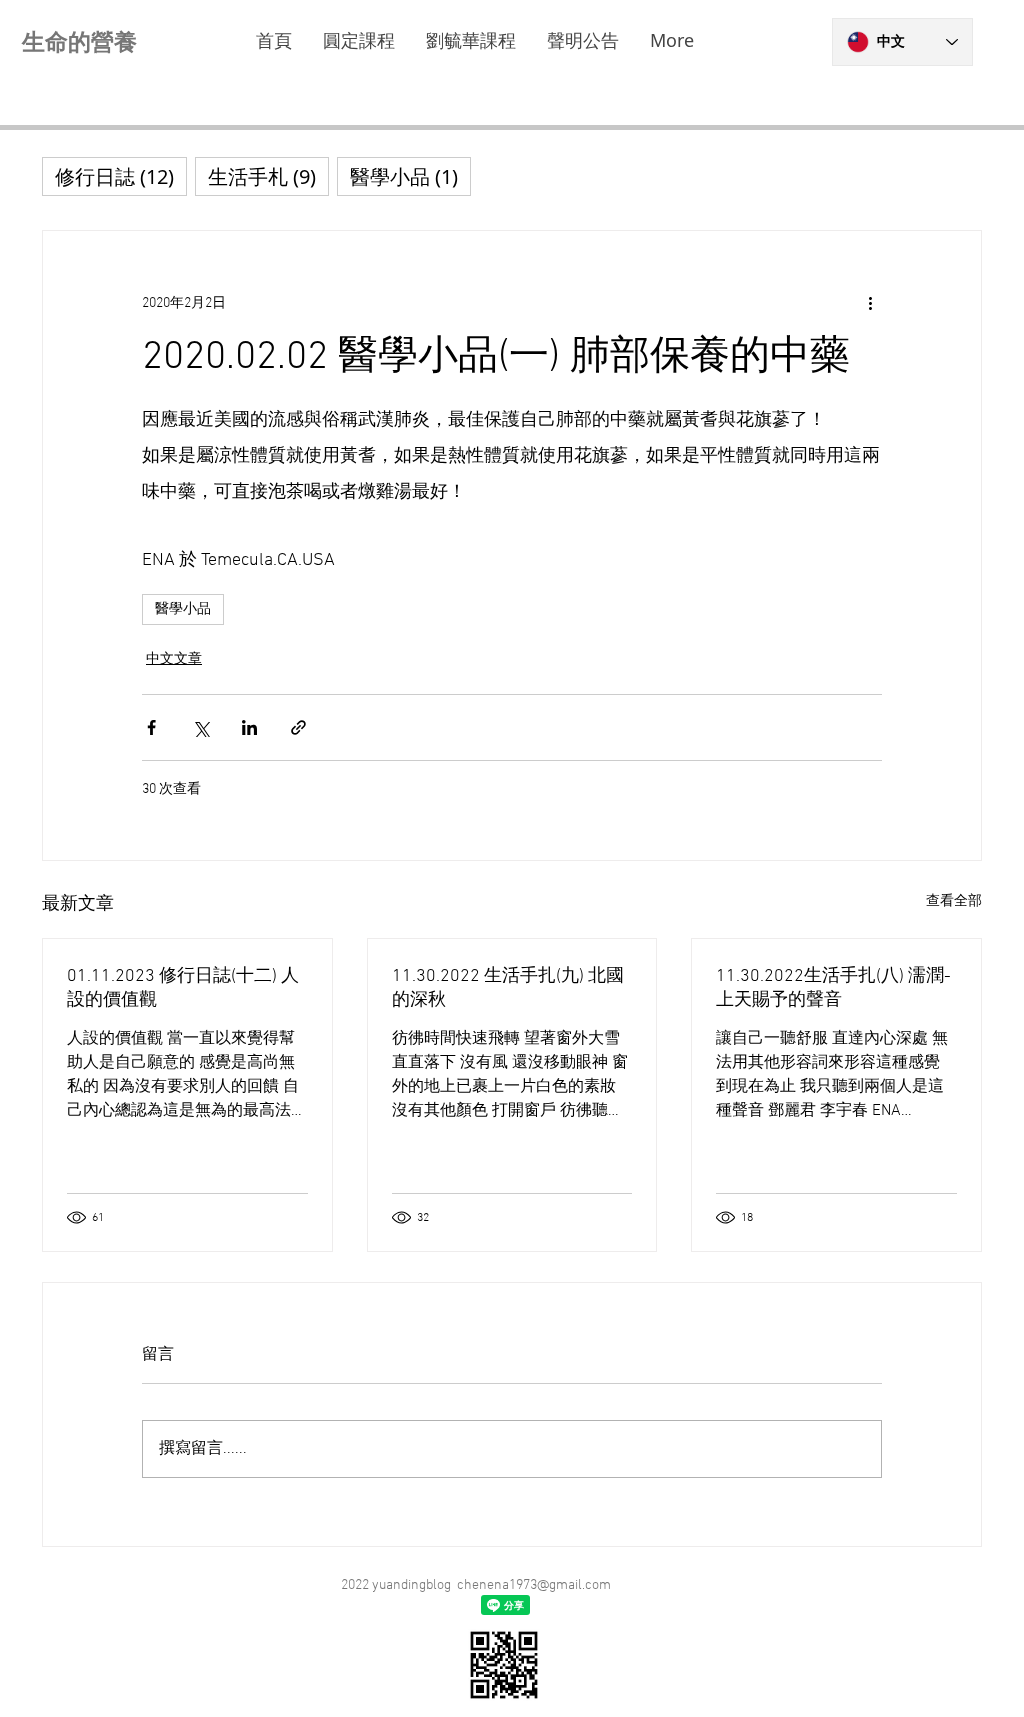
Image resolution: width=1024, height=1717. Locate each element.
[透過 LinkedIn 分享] (249, 727)
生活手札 (268, 176)
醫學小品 (183, 609)
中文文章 (174, 659)
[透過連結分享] (298, 727)
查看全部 (954, 901)
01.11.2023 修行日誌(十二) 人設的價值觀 (183, 988)
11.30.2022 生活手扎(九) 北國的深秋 (508, 988)
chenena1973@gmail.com (534, 1585)
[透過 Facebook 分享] (151, 727)
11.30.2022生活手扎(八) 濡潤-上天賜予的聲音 (833, 988)
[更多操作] (870, 303)
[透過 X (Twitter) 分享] (200, 727)
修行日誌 (121, 176)
